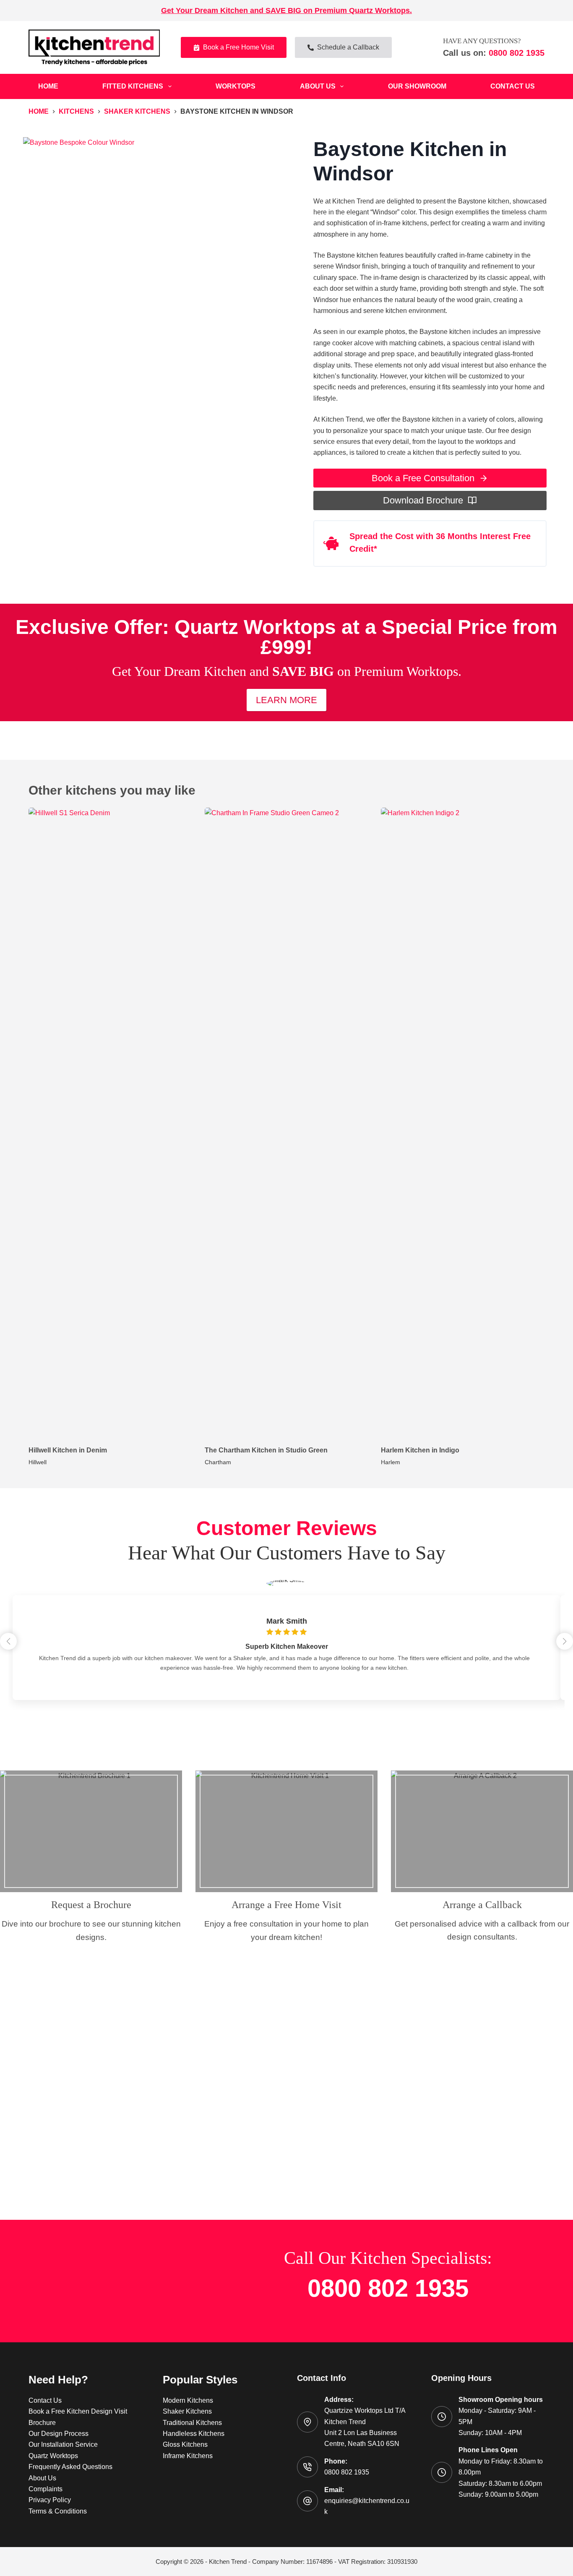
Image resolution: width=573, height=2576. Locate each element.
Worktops (236, 86)
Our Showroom (417, 86)
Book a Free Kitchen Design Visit (78, 2411)
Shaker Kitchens (187, 2411)
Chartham (218, 1462)
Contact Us (513, 86)
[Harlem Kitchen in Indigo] (463, 1122)
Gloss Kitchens (185, 2444)
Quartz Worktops (53, 2456)
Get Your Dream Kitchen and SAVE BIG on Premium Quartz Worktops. (286, 10)
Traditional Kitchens (192, 2423)
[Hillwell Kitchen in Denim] (110, 1122)
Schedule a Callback (348, 47)
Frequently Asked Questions (70, 2467)
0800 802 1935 (515, 53)
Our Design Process (59, 2434)
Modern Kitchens (188, 2400)
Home (48, 86)
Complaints (46, 2489)
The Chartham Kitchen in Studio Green (266, 1450)
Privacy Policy (50, 2500)
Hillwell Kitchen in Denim (68, 1450)
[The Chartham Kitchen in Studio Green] (286, 1122)
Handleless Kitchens (194, 2434)
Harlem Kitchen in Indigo (420, 1450)
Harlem (391, 1462)
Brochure (42, 2423)
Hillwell (38, 1462)
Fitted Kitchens (133, 86)
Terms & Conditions (58, 2511)
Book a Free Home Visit (238, 47)
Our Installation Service (63, 2444)
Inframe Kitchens (188, 2456)
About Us (318, 86)
